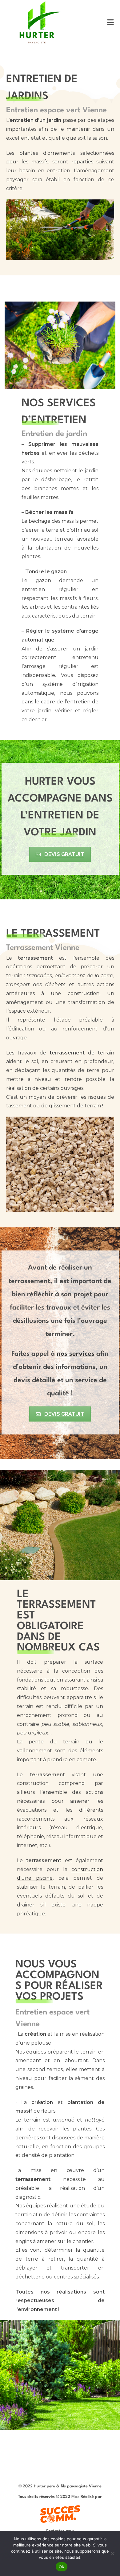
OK (62, 2567)
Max (75, 2497)
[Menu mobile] (111, 22)
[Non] (112, 2554)
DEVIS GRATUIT (64, 854)
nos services (76, 1354)
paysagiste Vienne (84, 2486)
